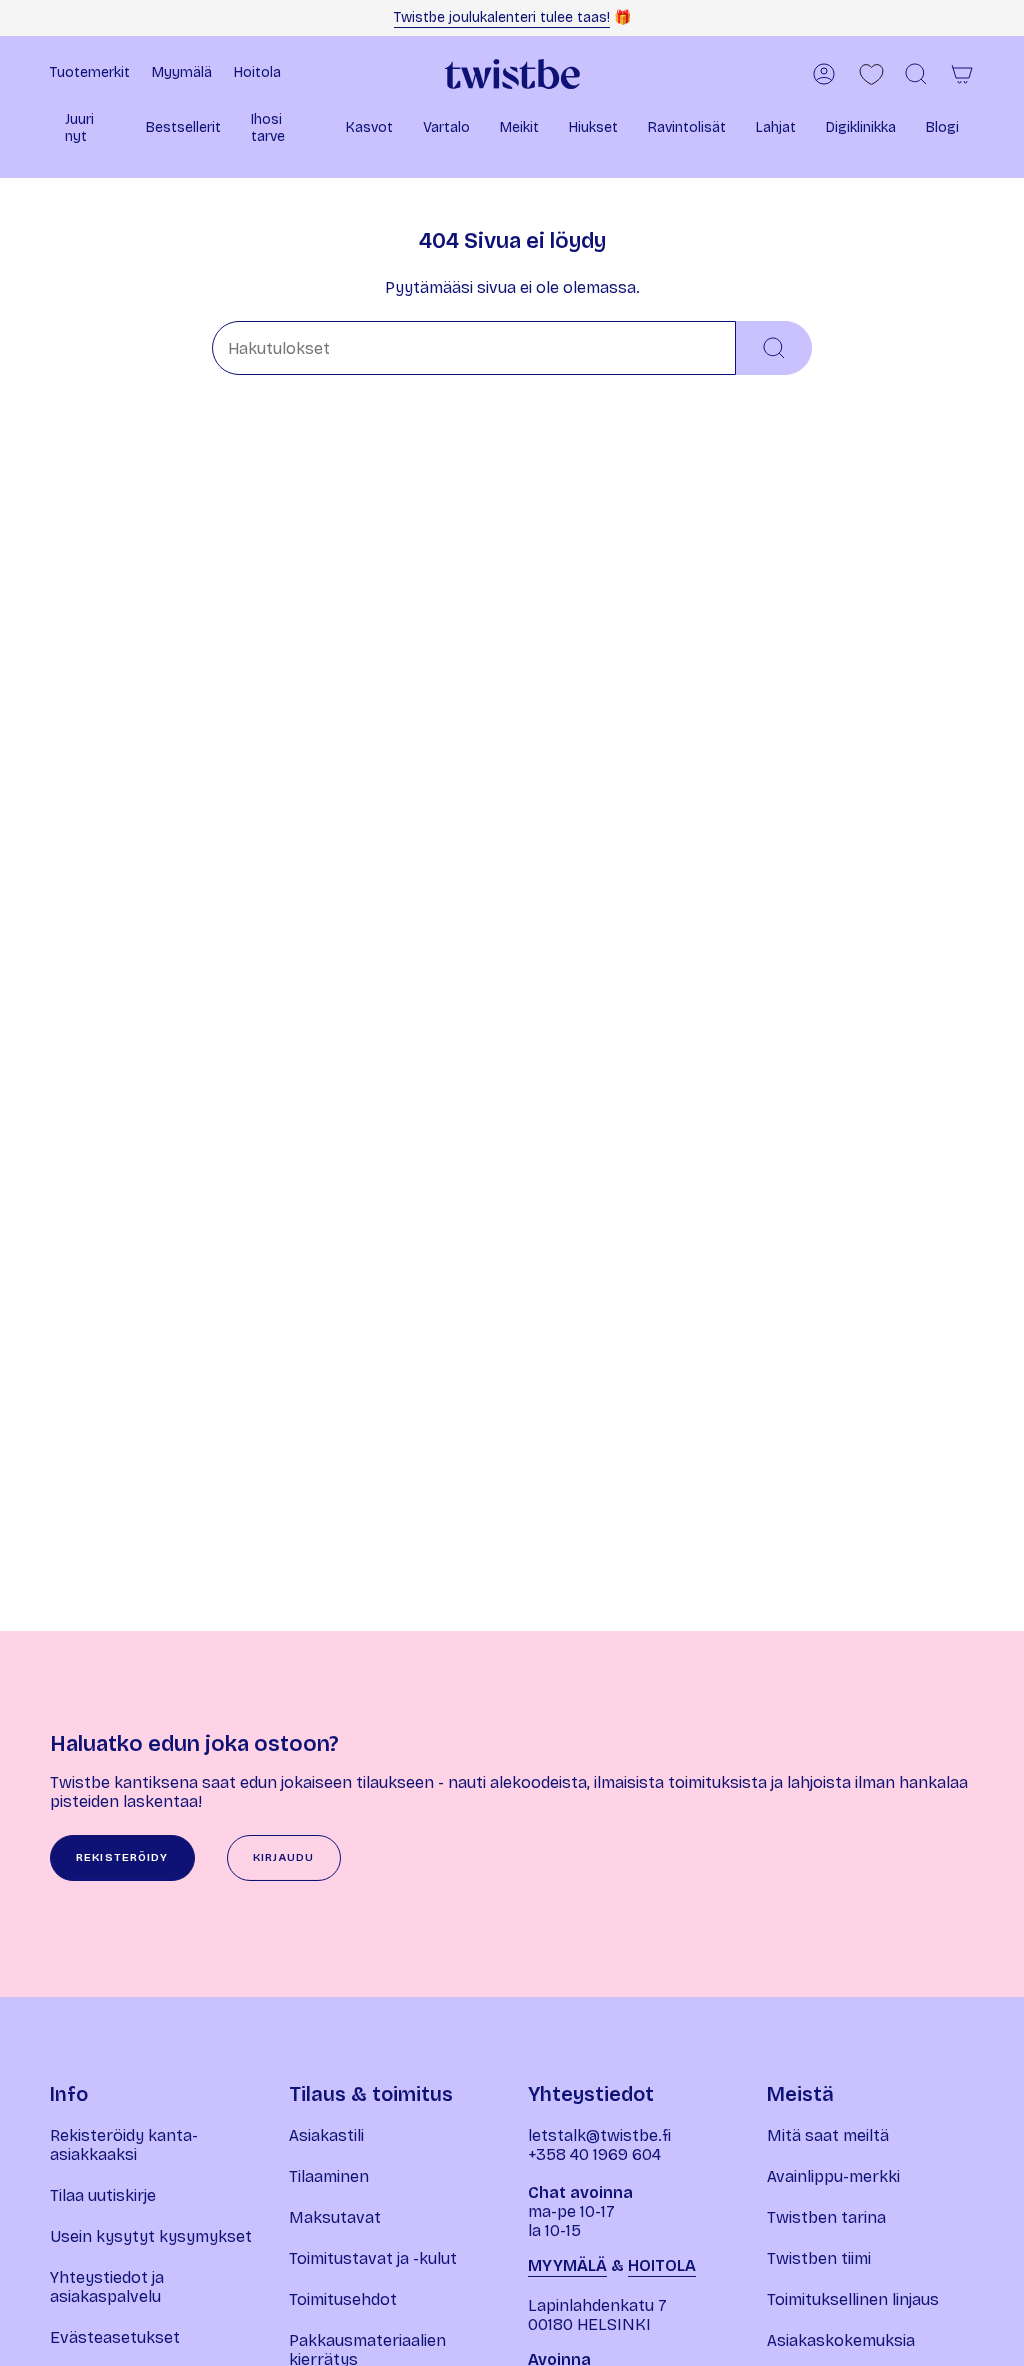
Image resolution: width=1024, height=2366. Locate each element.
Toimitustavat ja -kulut (373, 2258)
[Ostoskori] (962, 74)
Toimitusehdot (343, 2299)
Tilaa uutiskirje (103, 2195)
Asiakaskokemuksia (841, 2340)
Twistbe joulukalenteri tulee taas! (502, 17)
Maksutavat (335, 2217)
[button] (90, 130)
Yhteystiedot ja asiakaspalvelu (107, 2287)
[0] (871, 74)
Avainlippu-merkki (833, 2176)
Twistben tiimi (819, 2258)
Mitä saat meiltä (828, 2135)
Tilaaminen (329, 2176)
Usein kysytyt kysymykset (151, 2236)
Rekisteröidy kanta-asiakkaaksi (124, 2145)
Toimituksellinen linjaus (853, 2299)
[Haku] (774, 348)
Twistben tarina (826, 2217)
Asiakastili (326, 2135)
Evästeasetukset (115, 2337)
